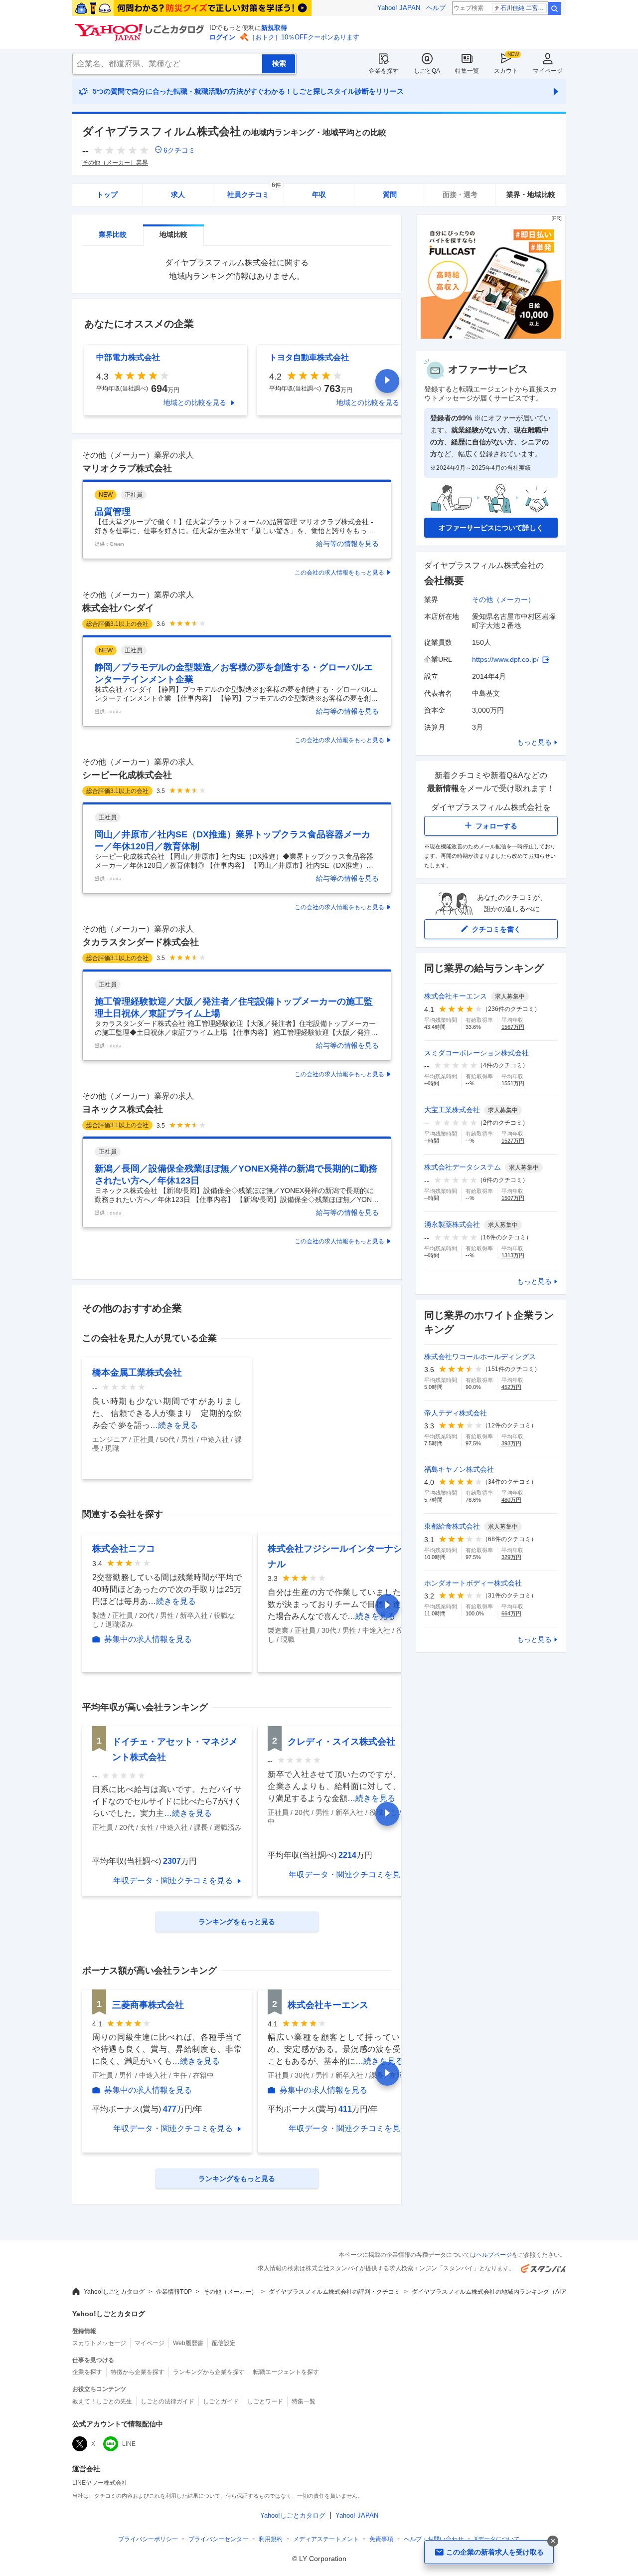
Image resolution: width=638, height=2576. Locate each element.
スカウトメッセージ (99, 2343)
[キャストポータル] (491, 336)
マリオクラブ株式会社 (127, 468)
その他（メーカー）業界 (115, 163)
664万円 (511, 1613)
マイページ (548, 71)
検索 (554, 8)
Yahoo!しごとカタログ (114, 2292)
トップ (107, 195)
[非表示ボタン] (553, 2541)
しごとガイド (221, 2401)
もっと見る (534, 742)
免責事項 (381, 2539)
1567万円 (513, 1027)
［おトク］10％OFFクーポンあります (304, 37)
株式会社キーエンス (328, 2005)
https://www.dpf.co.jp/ (505, 659)
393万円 (511, 1443)
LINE (129, 2444)
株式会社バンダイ (118, 608)
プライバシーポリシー (148, 2539)
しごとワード (265, 2401)
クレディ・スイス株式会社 (341, 1742)
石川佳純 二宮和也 (524, 8)
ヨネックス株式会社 (123, 1109)
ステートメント (326, 2539)
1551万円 (513, 1083)
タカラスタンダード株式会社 (141, 942)
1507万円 (513, 1198)
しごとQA (427, 71)
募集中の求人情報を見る (148, 1639)
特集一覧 (467, 71)
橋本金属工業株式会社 (137, 1373)
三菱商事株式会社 (148, 2005)
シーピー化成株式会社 (127, 775)
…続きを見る (174, 1425)
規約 (271, 2539)
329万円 (511, 1557)
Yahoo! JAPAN (399, 8)
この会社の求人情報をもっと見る (339, 573)
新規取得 (274, 28)
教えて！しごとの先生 (102, 2401)
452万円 (511, 1387)
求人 (178, 195)
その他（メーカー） (503, 599)
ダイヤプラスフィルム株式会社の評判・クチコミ (334, 2292)
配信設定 (224, 2343)
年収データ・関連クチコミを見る (173, 1881)
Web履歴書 (188, 2343)
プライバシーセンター (218, 2539)
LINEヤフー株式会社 (100, 2483)
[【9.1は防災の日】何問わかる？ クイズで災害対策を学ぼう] (192, 8)
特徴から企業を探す (138, 2372)
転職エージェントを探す (286, 2372)
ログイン (222, 37)
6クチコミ (179, 150)
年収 (319, 195)
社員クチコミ (254, 191)
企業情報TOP (174, 2292)
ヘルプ (436, 8)
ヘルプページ (494, 2255)
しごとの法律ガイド (167, 2401)
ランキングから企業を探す (209, 2372)
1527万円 (513, 1141)
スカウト (506, 71)
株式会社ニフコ (124, 1549)
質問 (390, 195)
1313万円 (513, 1255)
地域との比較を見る (195, 402)
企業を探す (384, 71)
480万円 (511, 1500)
